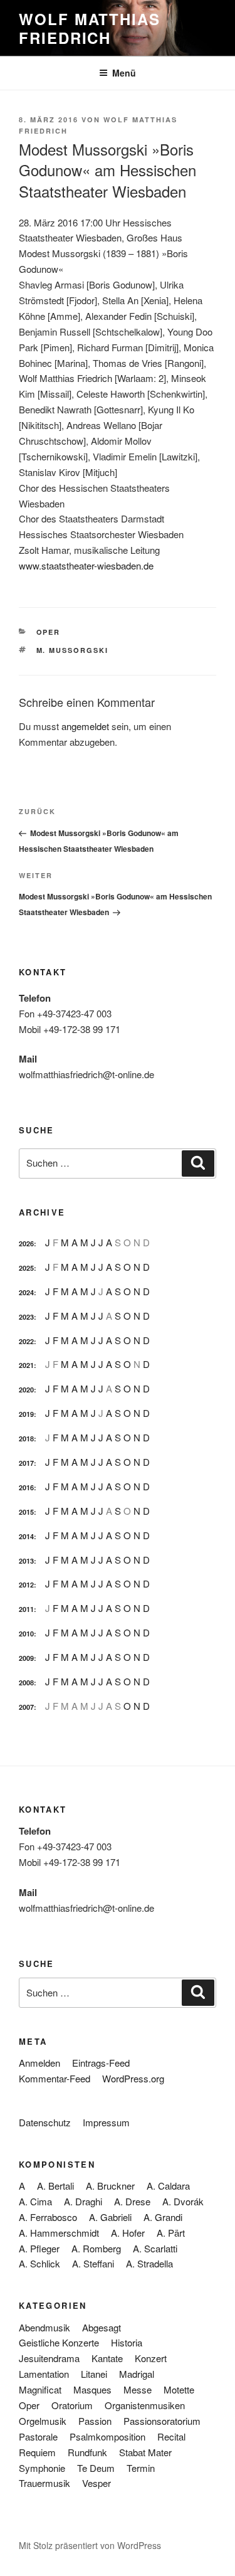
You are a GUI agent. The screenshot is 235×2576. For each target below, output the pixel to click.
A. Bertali (55, 2186)
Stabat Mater (145, 2452)
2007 (26, 1707)
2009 (26, 1658)
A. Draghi (83, 2201)
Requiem (37, 2452)
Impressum (106, 2122)
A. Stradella (149, 2263)
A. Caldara (168, 2186)
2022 (26, 1341)
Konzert (151, 2358)
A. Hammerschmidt (59, 2233)
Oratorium (72, 2405)
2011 (26, 1609)
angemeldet (85, 726)
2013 (26, 1561)
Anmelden (39, 2063)
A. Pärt (171, 2233)
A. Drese (132, 2201)
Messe (138, 2389)
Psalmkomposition (107, 2436)
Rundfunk (87, 2452)
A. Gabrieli (110, 2217)
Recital (171, 2436)
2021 (26, 1365)
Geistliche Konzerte (59, 2342)
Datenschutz (45, 2122)
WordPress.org (133, 2078)
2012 (26, 1585)
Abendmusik (44, 2327)
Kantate (107, 2358)
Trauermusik (44, 2483)
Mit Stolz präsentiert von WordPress (90, 2545)
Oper (49, 632)
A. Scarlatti (155, 2248)
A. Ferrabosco (48, 2217)
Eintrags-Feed (101, 2063)
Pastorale (38, 2436)
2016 (26, 1487)
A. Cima (35, 2201)
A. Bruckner (110, 2186)
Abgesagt (102, 2327)
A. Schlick (39, 2263)
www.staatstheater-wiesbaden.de (86, 565)
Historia (127, 2342)
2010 (26, 1634)
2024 (26, 1292)
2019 (26, 1414)
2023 (26, 1317)
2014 (26, 1536)
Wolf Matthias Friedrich (90, 28)
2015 (26, 1512)
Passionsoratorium (162, 2421)
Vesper (97, 2483)
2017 (26, 1463)
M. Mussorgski (73, 650)
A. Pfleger (39, 2248)
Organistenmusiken (145, 2405)
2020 (26, 1390)
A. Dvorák (183, 2201)
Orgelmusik (43, 2421)
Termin (141, 2468)
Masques (92, 2389)
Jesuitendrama (49, 2358)
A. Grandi (163, 2217)
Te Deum (96, 2468)
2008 (26, 1683)
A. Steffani (93, 2263)
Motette (179, 2389)
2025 (26, 1268)
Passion (95, 2421)
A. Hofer (128, 2233)
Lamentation (44, 2374)
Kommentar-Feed (55, 2078)
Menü (124, 73)
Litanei (94, 2374)
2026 (26, 1243)
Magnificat (40, 2389)
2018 (26, 1439)
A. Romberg (96, 2248)
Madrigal (137, 2374)
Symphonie (42, 2468)
